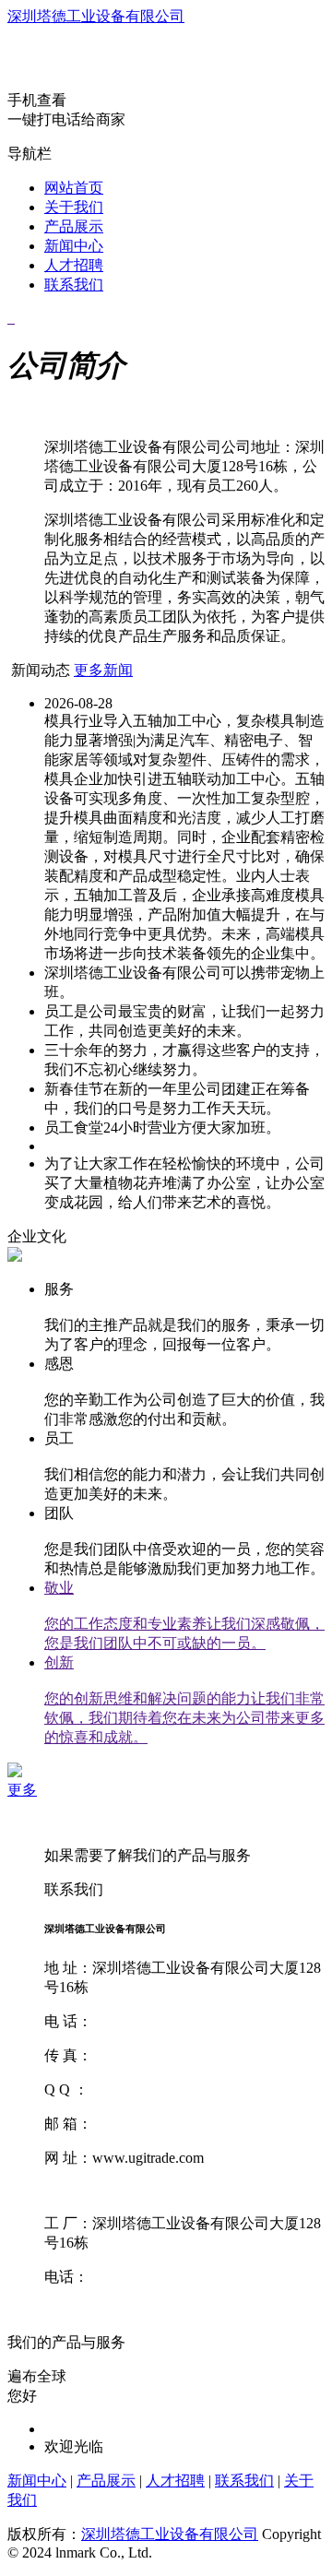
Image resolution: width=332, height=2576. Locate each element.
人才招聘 (74, 265)
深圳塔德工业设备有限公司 (96, 16)
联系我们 (74, 285)
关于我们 (74, 207)
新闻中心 (74, 246)
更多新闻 (103, 670)
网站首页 (74, 188)
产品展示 (74, 226)
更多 (22, 1790)
